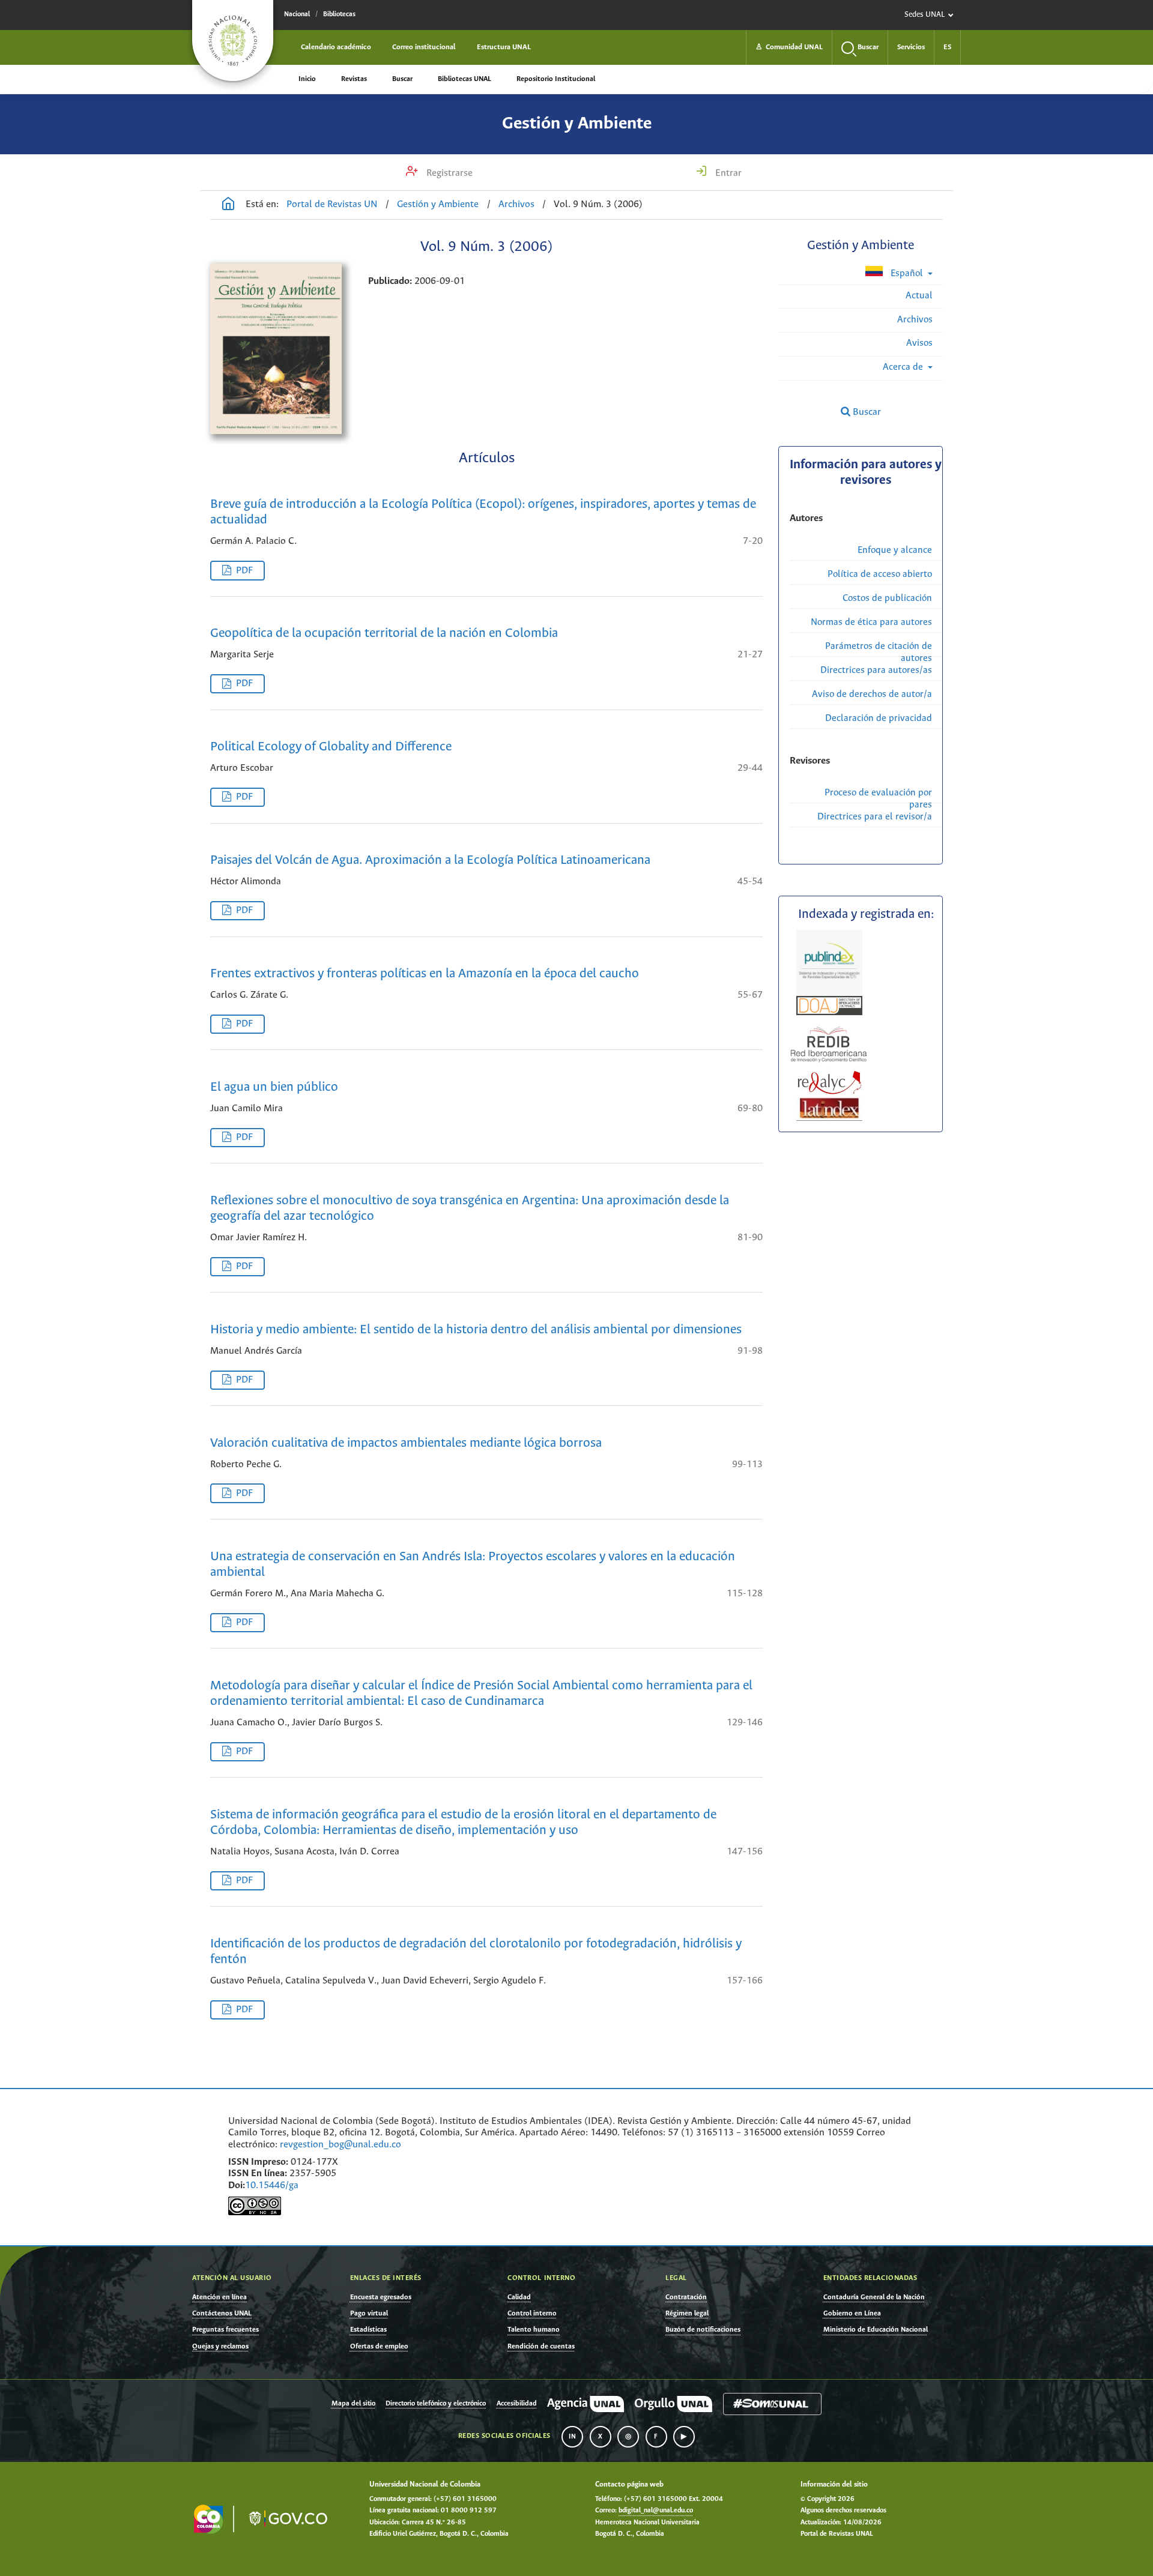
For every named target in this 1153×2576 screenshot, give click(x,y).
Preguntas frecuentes (225, 2330)
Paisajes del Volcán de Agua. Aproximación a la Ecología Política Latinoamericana (430, 861)
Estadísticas (368, 2330)
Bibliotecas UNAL (465, 79)
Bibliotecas (339, 14)
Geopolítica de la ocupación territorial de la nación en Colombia (384, 634)
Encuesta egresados (381, 2297)
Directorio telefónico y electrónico (436, 2404)
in (572, 2437)
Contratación (686, 2297)
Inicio (307, 79)
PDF (244, 571)
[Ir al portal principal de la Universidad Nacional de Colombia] (233, 41)
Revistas (354, 79)
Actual (919, 296)
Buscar (402, 79)
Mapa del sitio (353, 2404)
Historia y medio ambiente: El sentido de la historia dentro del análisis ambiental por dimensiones (476, 1330)
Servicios (911, 47)
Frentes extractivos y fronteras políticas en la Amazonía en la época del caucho (425, 974)
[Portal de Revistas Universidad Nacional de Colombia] (228, 205)
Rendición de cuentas (541, 2346)
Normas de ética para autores (871, 622)
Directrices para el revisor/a (875, 817)
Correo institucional (424, 47)
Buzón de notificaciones (703, 2330)
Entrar (727, 173)
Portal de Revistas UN (332, 204)
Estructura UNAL (504, 47)
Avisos (919, 343)
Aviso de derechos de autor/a (872, 694)
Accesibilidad (517, 2404)
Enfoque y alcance (895, 550)
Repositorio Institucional (556, 79)
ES (947, 47)
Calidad (519, 2297)
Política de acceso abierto (880, 574)
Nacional (297, 14)
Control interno (532, 2313)
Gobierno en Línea (852, 2313)
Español (907, 273)
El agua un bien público (274, 1087)
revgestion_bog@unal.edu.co (340, 2145)
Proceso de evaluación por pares (878, 799)
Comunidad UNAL (789, 47)
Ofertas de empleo (379, 2346)
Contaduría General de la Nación (874, 2297)
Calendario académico (336, 47)
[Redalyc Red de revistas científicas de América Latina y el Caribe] (830, 1081)
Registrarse (448, 173)
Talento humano (534, 2330)
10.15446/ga (272, 2185)
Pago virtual (369, 2313)
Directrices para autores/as (876, 670)
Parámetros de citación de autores (879, 652)
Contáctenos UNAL (222, 2313)
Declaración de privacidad (879, 718)
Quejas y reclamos (220, 2346)
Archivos (516, 204)
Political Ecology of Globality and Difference (331, 747)
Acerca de (904, 367)
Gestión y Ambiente (577, 124)
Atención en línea (219, 2297)
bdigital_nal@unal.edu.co (656, 2511)
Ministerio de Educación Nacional (876, 2330)
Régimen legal (687, 2313)
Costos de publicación (887, 598)
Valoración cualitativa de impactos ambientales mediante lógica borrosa (406, 1443)
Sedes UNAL (925, 15)
